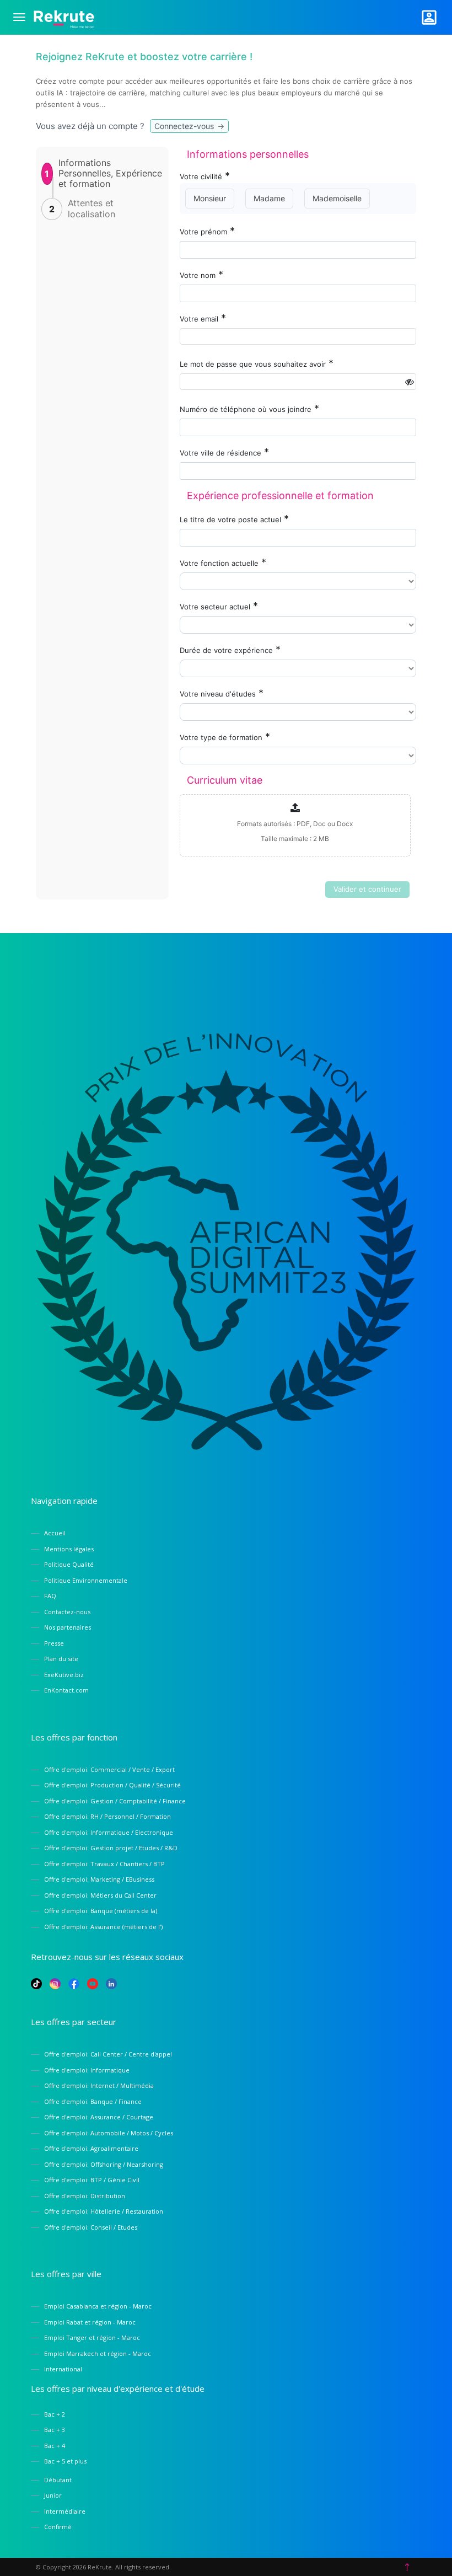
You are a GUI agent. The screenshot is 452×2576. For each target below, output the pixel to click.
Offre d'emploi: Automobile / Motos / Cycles (109, 2133)
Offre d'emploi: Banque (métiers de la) (101, 1911)
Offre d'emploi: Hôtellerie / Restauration (104, 2211)
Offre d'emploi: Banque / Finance (93, 2101)
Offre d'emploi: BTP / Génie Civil (92, 2180)
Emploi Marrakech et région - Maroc (98, 2353)
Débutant (58, 2480)
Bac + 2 (55, 2414)
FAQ (50, 1596)
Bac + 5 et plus (65, 2461)
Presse (54, 1643)
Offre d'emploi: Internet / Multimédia (99, 2085)
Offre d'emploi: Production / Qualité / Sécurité (112, 1785)
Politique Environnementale (86, 1580)
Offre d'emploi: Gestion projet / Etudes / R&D (111, 1848)
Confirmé (58, 2527)
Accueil (55, 1533)
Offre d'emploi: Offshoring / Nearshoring (104, 2164)
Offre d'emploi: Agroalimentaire (91, 2148)
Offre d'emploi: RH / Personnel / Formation (107, 1816)
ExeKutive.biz (64, 1675)
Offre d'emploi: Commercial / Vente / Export (109, 1769)
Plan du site (61, 1659)
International (63, 2369)
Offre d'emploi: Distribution (85, 2196)
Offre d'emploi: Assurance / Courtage (99, 2117)
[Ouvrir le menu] (19, 17)
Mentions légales (69, 1549)
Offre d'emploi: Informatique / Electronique (109, 1832)
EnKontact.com (66, 1690)
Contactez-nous (67, 1612)
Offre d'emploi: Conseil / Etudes (91, 2227)
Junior (53, 2495)
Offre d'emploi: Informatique (87, 2070)
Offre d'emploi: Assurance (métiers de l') (103, 1927)
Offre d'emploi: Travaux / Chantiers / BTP (104, 1864)
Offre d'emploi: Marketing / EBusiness (99, 1879)
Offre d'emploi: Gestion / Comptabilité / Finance (115, 1801)
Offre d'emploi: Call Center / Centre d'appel (108, 2054)
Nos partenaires (68, 1627)
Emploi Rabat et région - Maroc (90, 2322)
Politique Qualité (69, 1564)
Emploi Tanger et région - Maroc (92, 2337)
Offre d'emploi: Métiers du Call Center (100, 1895)
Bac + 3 (55, 2430)
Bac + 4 (55, 2446)
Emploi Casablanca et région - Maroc (98, 2306)
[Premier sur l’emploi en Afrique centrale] (64, 17)
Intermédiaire (65, 2511)
